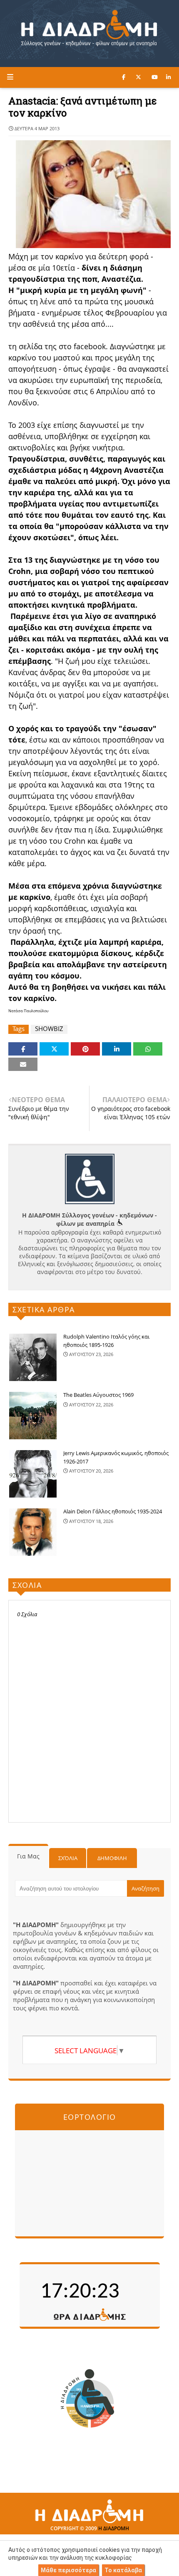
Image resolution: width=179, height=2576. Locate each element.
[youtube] (155, 77)
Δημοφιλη (112, 1858)
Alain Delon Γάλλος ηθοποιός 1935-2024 (113, 1511)
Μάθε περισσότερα (68, 2570)
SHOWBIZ (49, 1029)
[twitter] (138, 77)
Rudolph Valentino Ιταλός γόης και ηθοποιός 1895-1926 (106, 1341)
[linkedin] (168, 77)
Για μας (28, 1856)
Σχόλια (68, 1858)
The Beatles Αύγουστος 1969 (98, 1395)
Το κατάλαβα (123, 2570)
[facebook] (124, 77)
